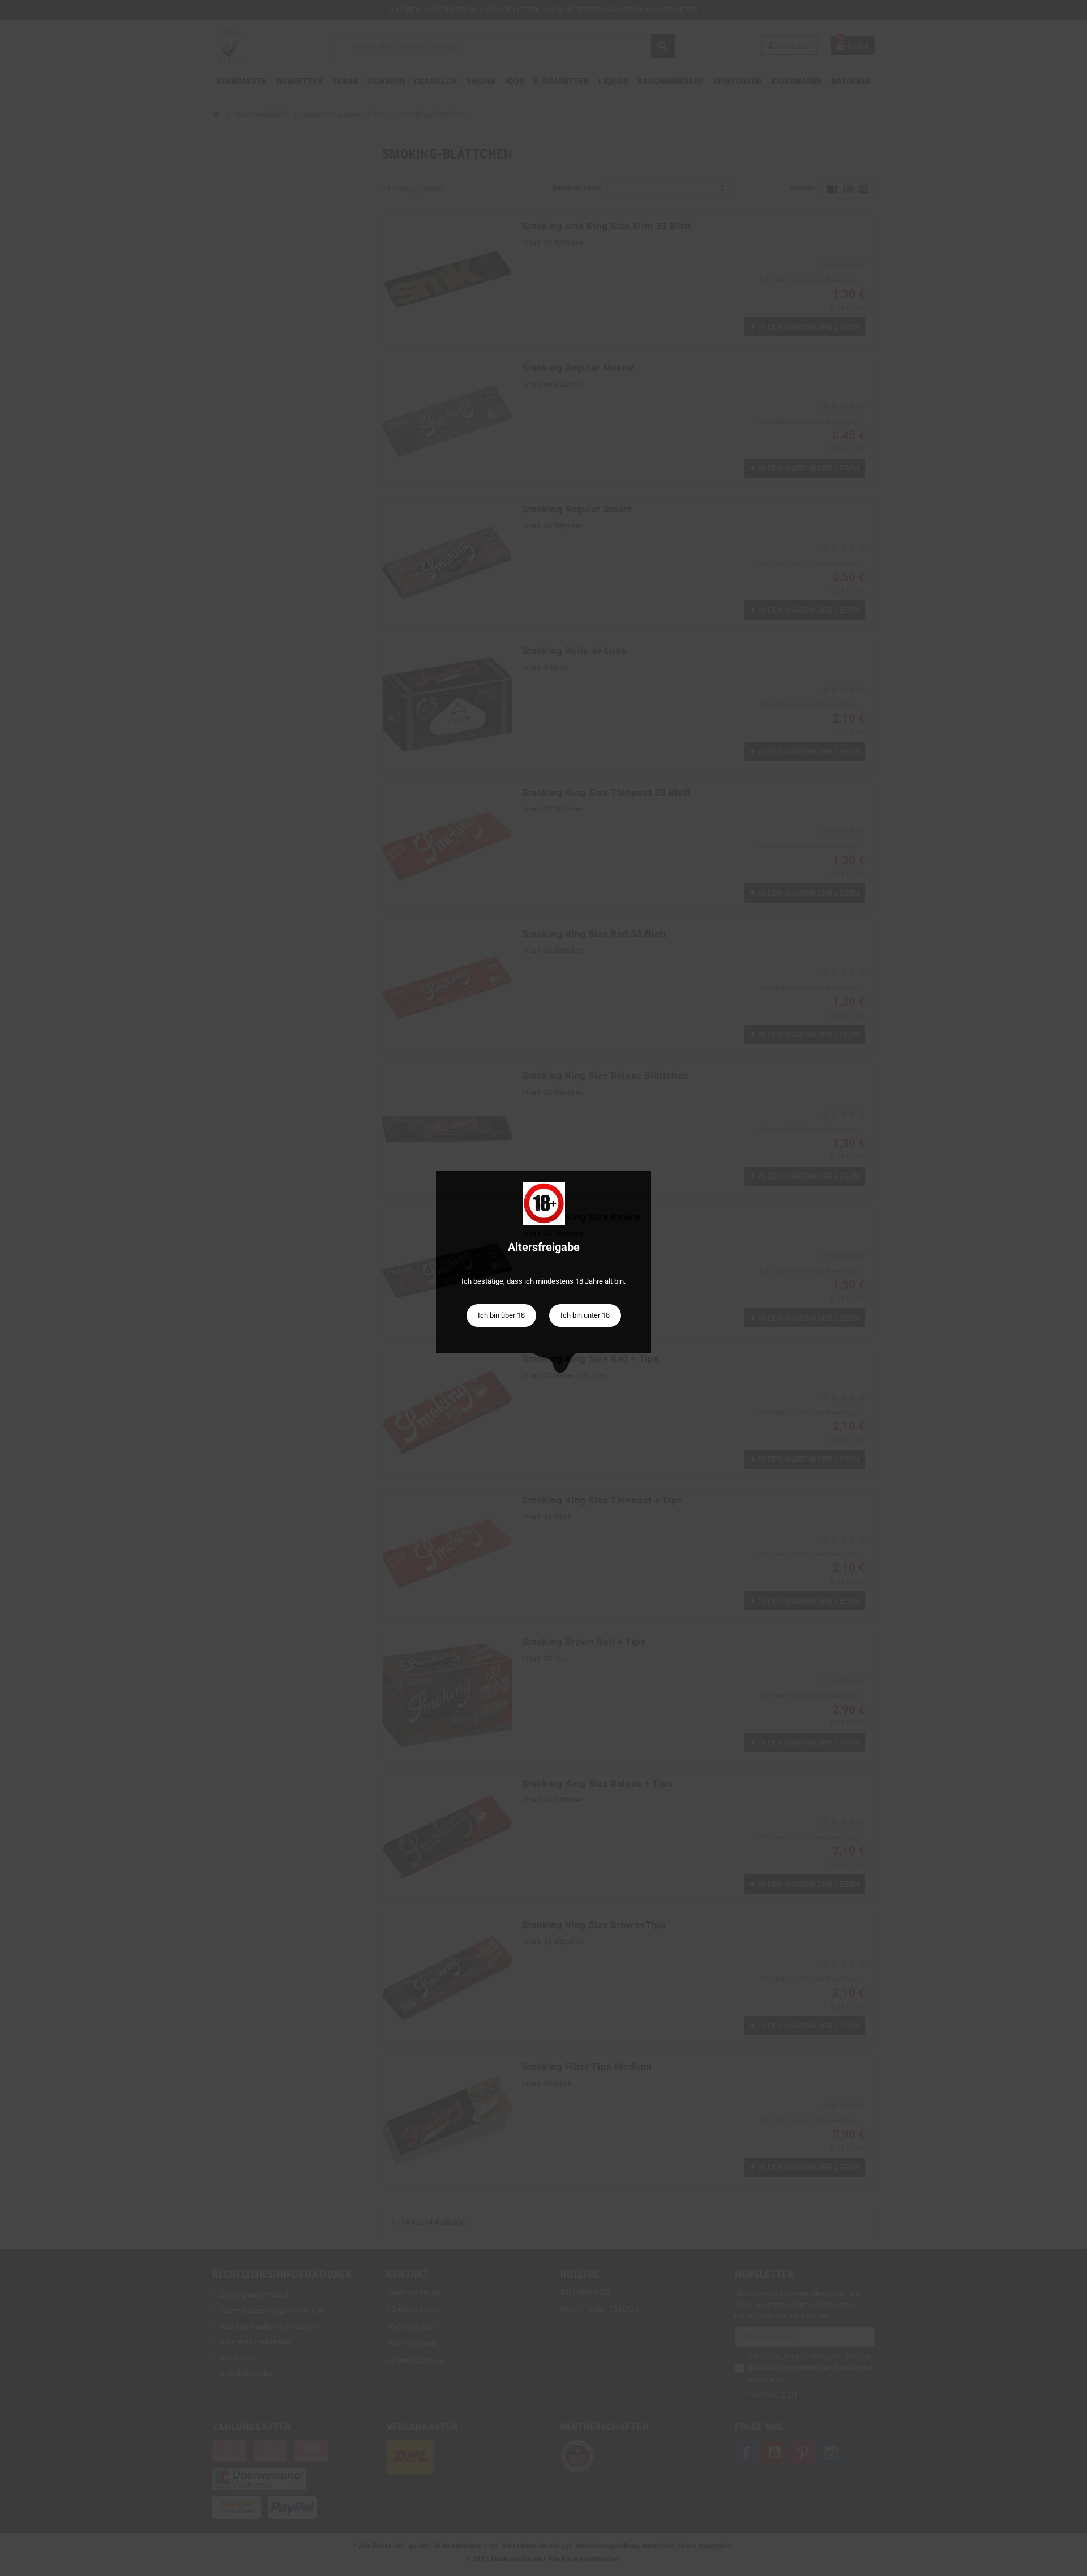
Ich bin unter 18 (585, 1315)
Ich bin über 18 (501, 1315)
